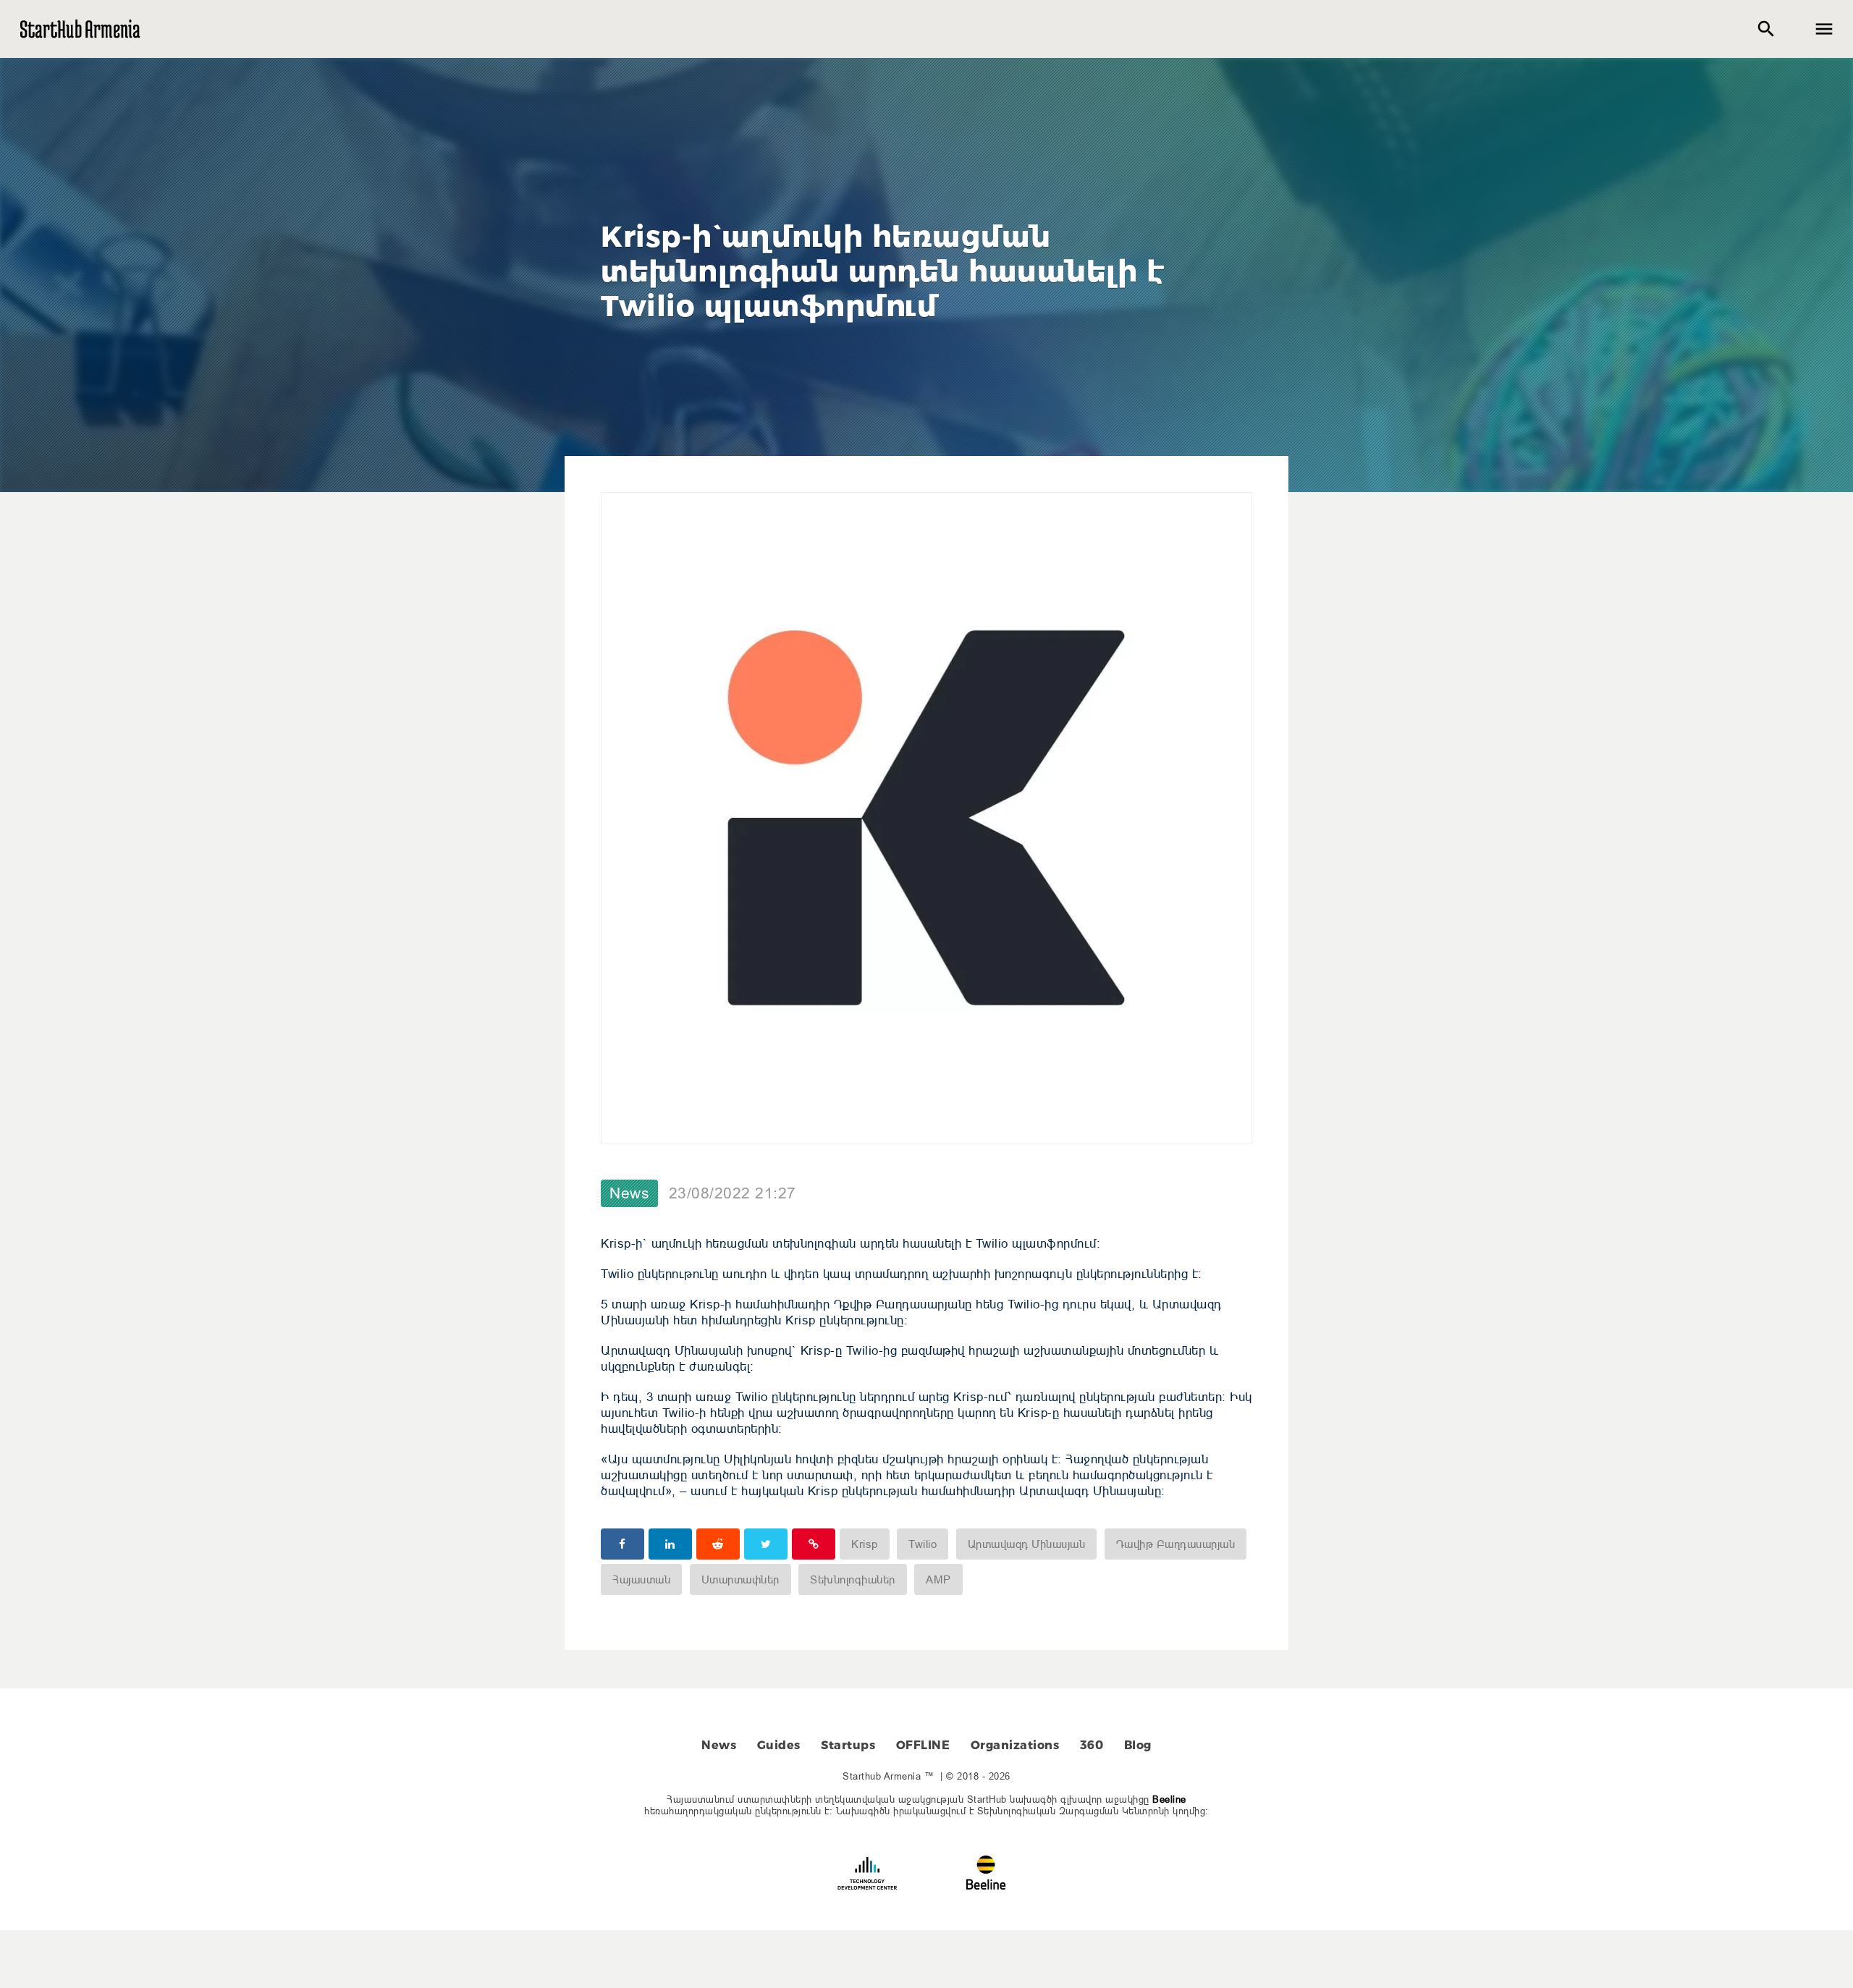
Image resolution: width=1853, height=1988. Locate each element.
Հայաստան (641, 1579)
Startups (848, 1745)
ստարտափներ (740, 1579)
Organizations (1015, 1745)
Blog (1138, 1745)
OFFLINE (923, 1745)
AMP (938, 1579)
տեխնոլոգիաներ (853, 1579)
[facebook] (622, 1544)
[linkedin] (670, 1544)
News (629, 1193)
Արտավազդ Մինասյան (1027, 1544)
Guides (779, 1745)
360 (1092, 1745)
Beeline (1169, 1799)
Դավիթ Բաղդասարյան (1176, 1544)
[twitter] (766, 1544)
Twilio (923, 1544)
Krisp (865, 1544)
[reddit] (718, 1544)
